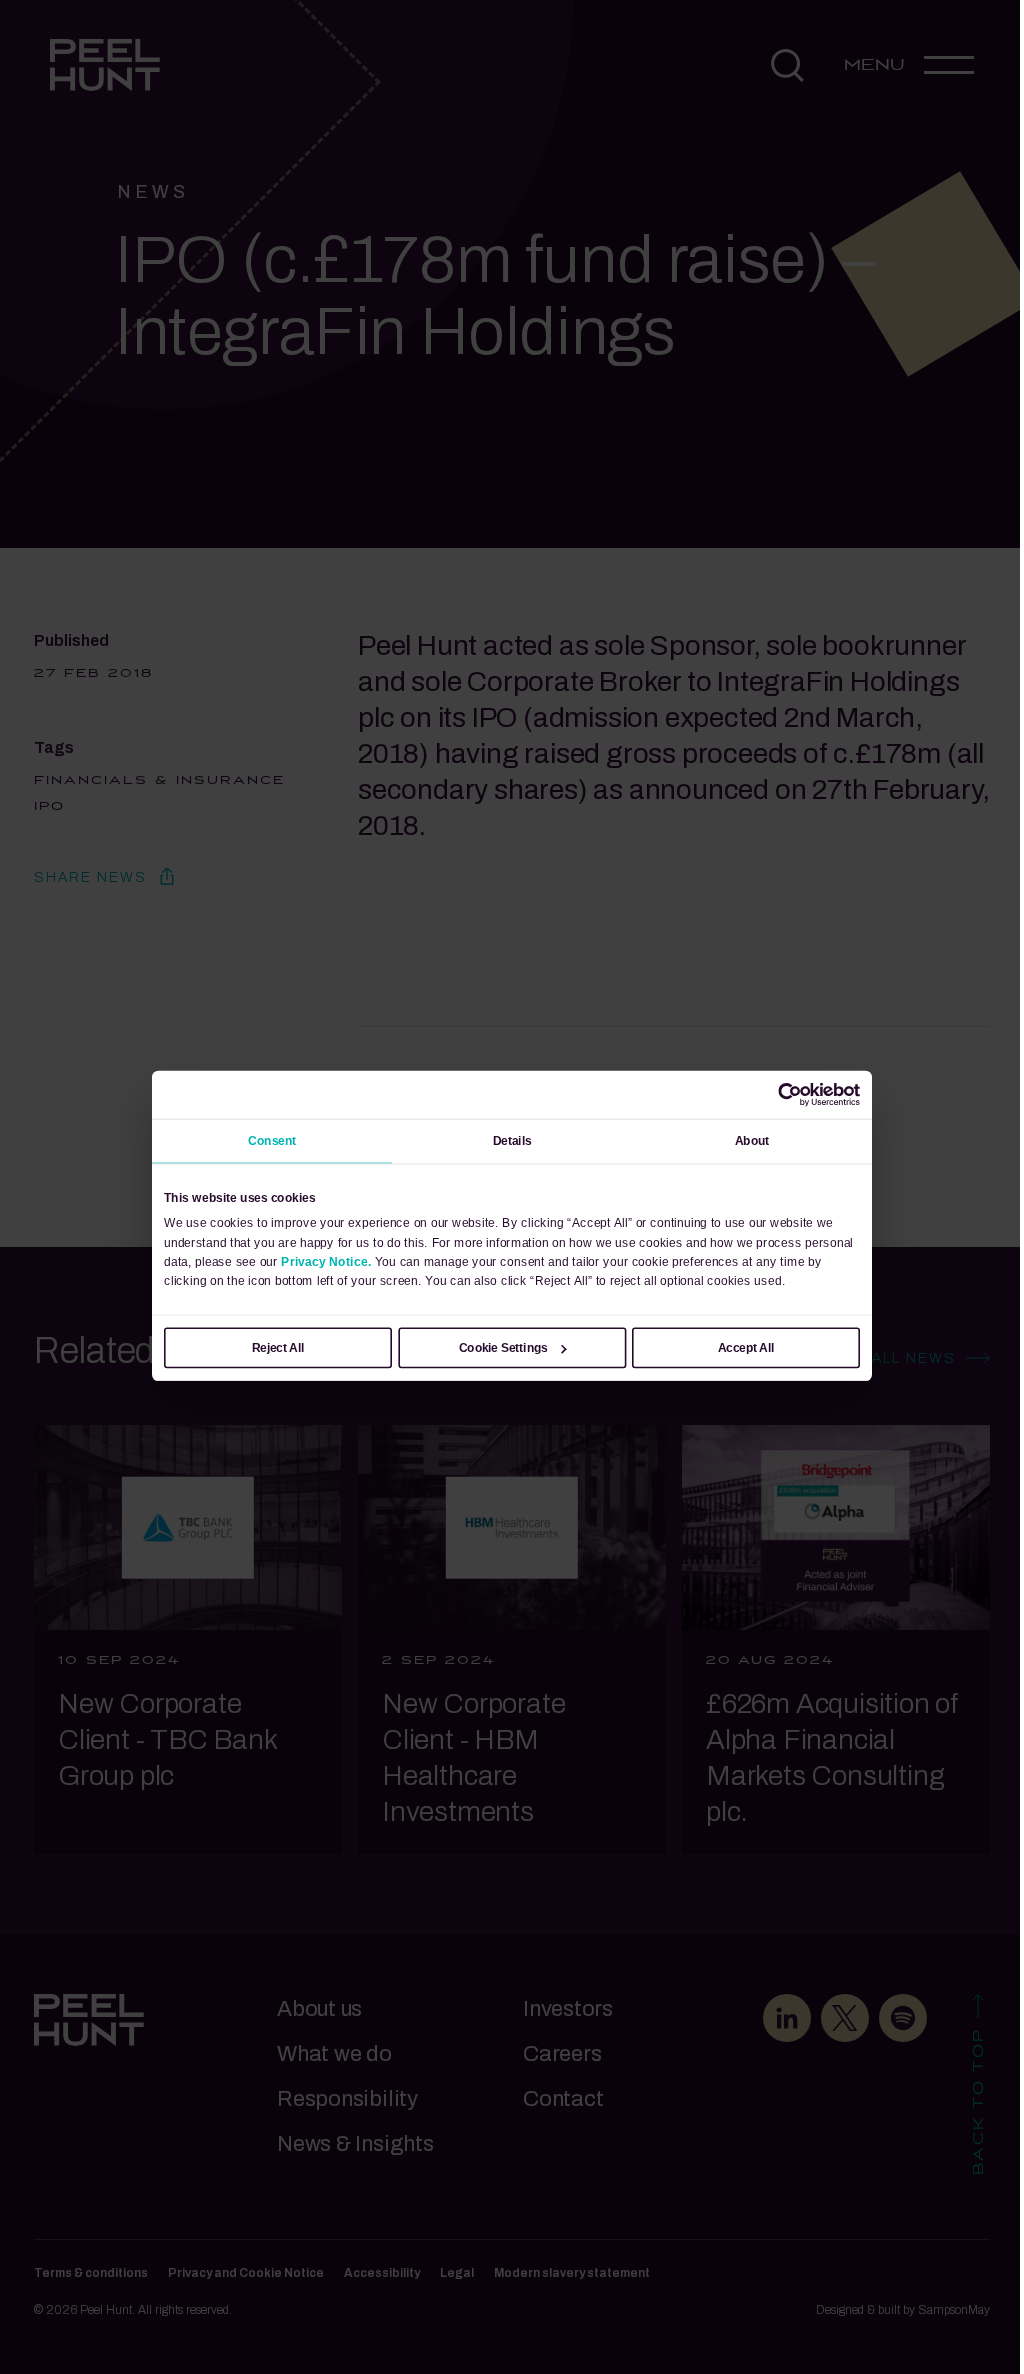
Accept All (746, 1348)
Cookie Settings (503, 1348)
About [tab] (752, 1141)
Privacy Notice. (326, 1261)
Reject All (278, 1348)
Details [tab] (512, 1141)
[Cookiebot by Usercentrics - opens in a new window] (790, 1095)
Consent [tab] (272, 1141)
